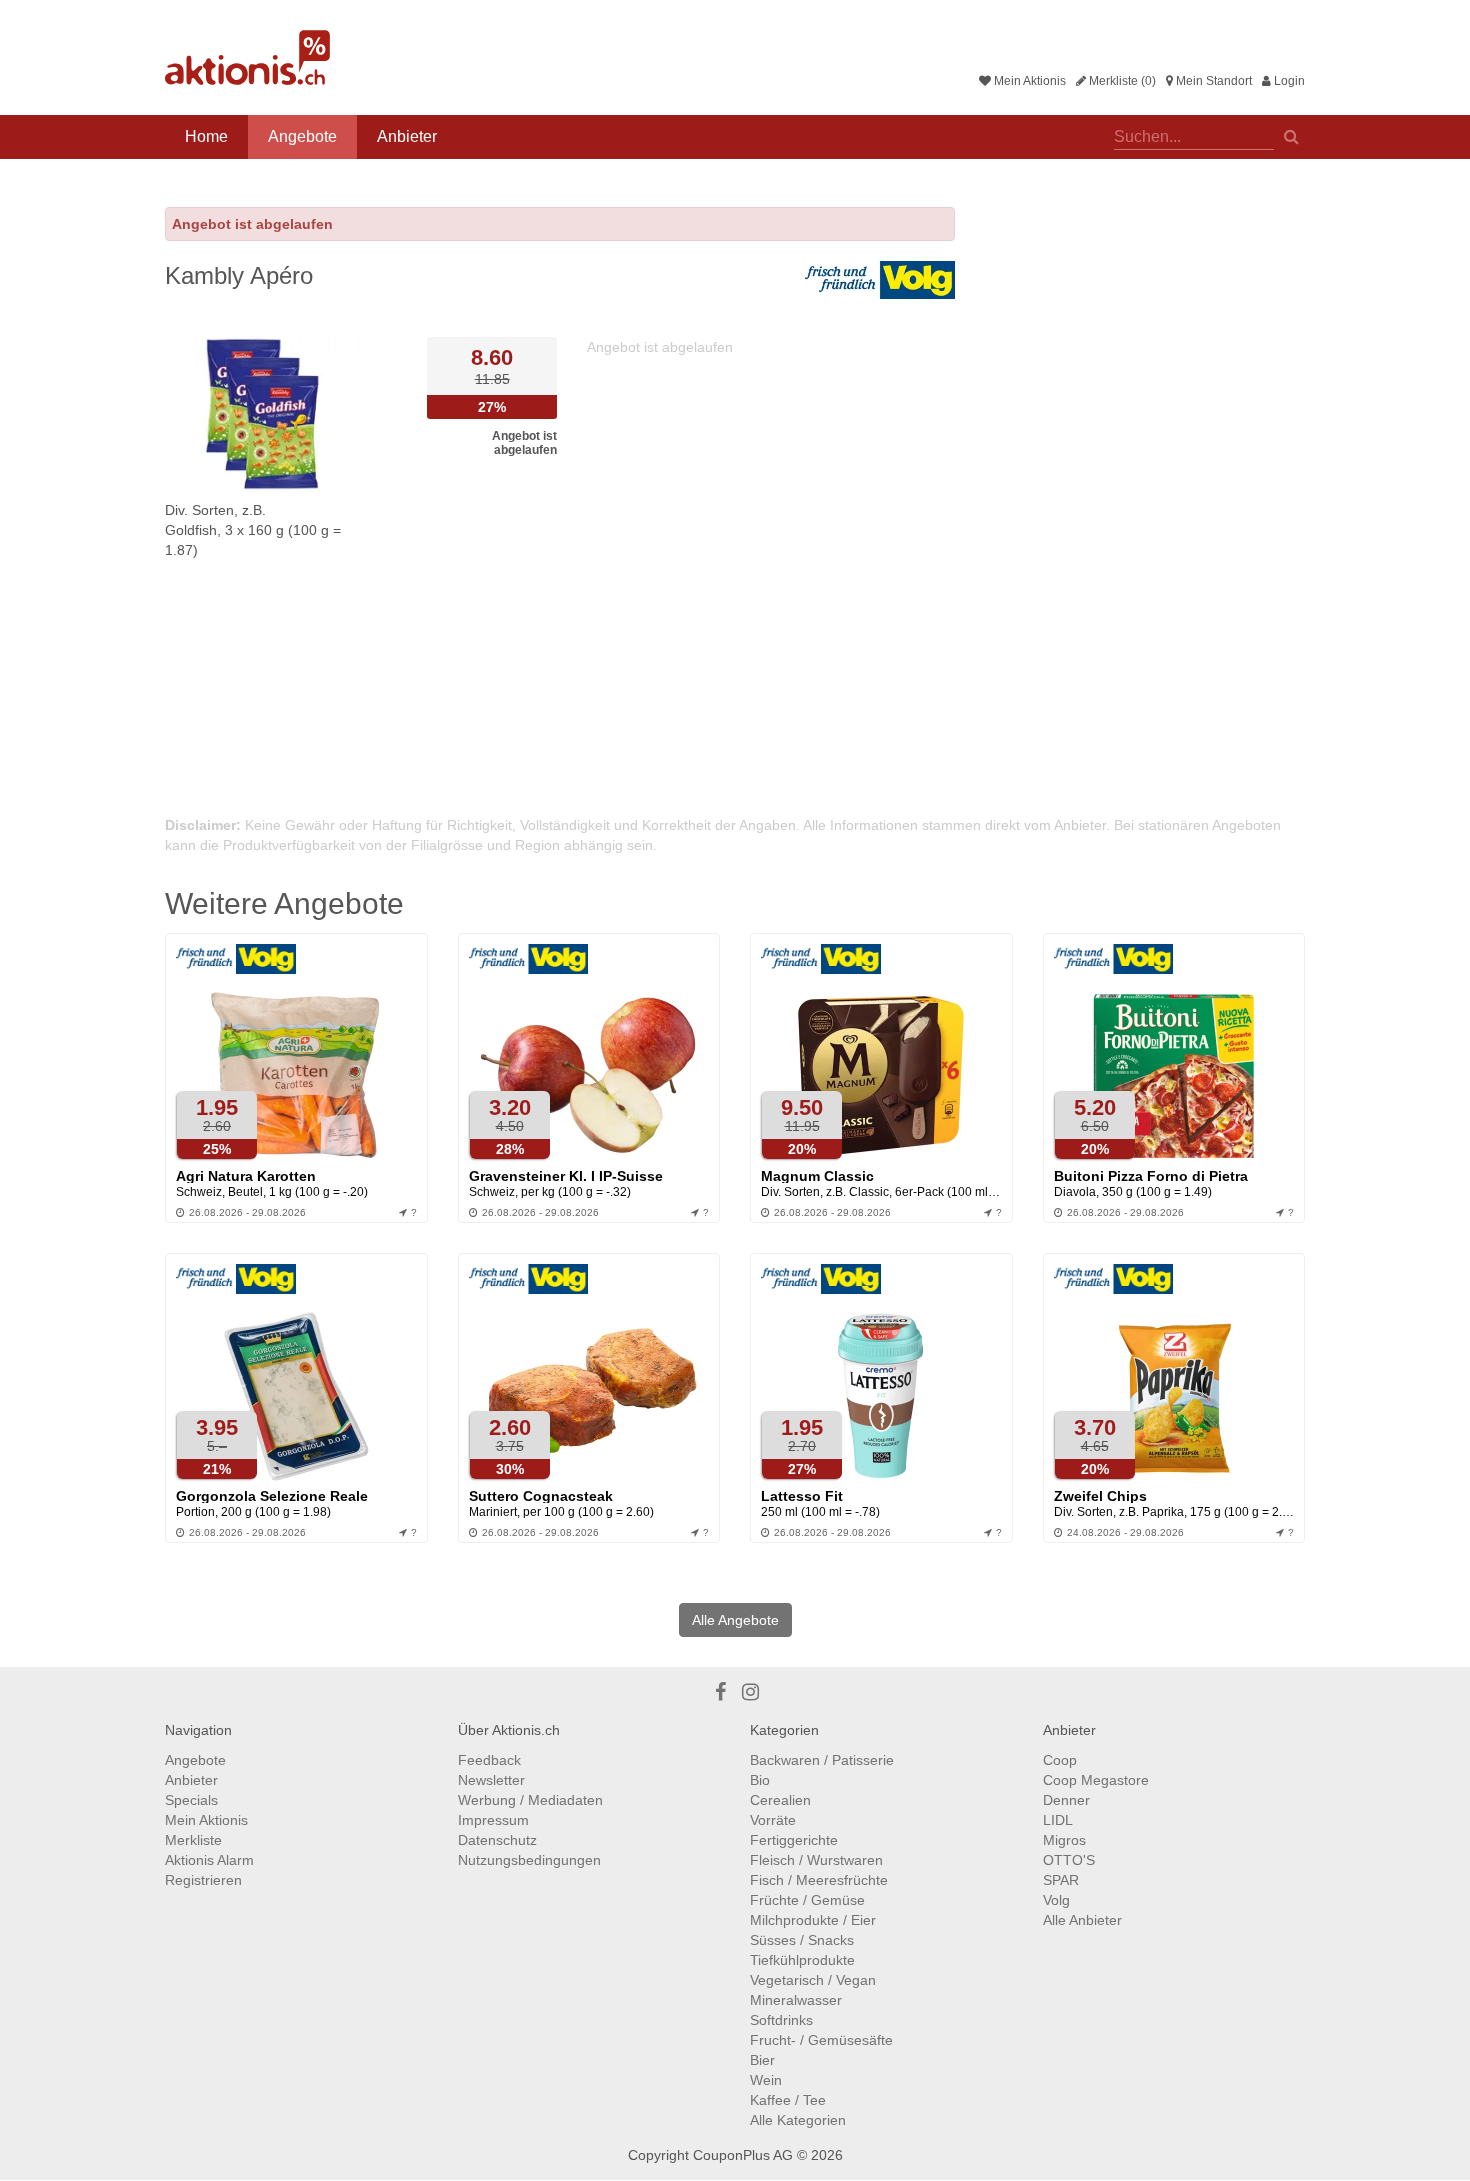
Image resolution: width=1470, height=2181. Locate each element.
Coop (1060, 1760)
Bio (760, 1780)
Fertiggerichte (794, 1840)
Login (1288, 81)
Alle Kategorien (798, 2120)
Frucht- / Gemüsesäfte (821, 2040)
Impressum (493, 1820)
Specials (191, 1800)
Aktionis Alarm (209, 1860)
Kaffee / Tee (788, 2100)
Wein (766, 2080)
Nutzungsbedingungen (529, 1860)
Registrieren (203, 1880)
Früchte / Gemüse (807, 1900)
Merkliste (193, 1840)
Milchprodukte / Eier (813, 1920)
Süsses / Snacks (802, 1940)
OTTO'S (1069, 1860)
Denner (1066, 1800)
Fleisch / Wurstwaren (816, 1860)
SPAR (1061, 1880)
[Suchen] (1291, 135)
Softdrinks (781, 2020)
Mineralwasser (796, 2000)
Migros (1064, 1840)
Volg (1056, 1900)
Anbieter (407, 136)
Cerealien (780, 1800)
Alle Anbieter (1082, 1920)
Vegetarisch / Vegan (813, 1980)
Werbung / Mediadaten (530, 1800)
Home (206, 136)
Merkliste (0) (1121, 81)
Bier (762, 2060)
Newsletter (491, 1780)
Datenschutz (497, 1840)
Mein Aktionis (1028, 81)
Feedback (489, 1760)
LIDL (1058, 1820)
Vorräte (773, 1820)
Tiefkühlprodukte (802, 1960)
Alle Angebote (735, 1620)
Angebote (302, 136)
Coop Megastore (1096, 1780)
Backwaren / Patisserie (822, 1760)
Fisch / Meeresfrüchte (819, 1880)
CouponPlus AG (743, 2155)
